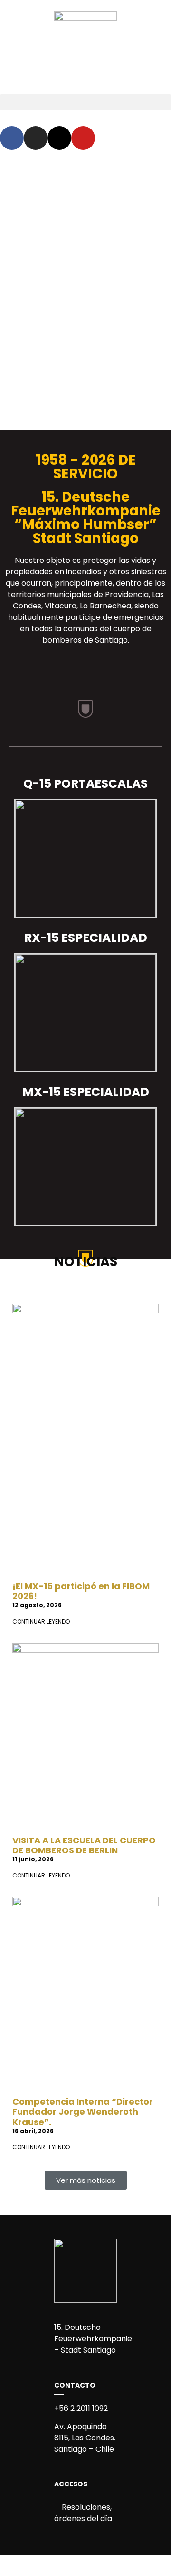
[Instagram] (36, 138)
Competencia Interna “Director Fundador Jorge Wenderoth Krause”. (83, 2112)
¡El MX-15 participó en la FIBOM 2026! (81, 1591)
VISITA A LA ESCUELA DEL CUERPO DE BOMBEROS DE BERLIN (84, 1845)
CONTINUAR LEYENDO (41, 1622)
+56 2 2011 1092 (81, 2408)
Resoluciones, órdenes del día (83, 2513)
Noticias (86, 1262)
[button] (85, 102)
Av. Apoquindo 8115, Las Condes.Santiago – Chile (85, 2438)
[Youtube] (83, 138)
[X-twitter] (59, 138)
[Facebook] (12, 138)
